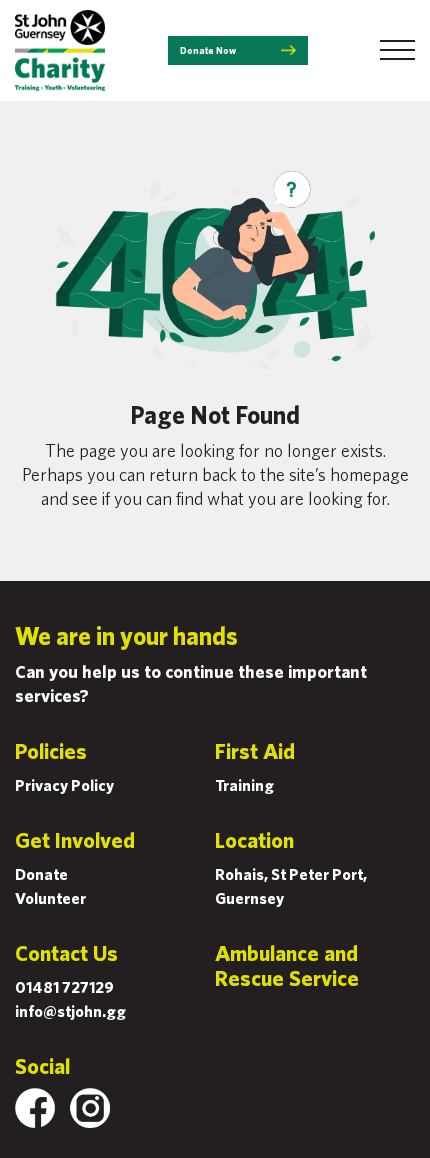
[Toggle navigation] (397, 50)
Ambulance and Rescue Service (287, 965)
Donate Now (208, 50)
